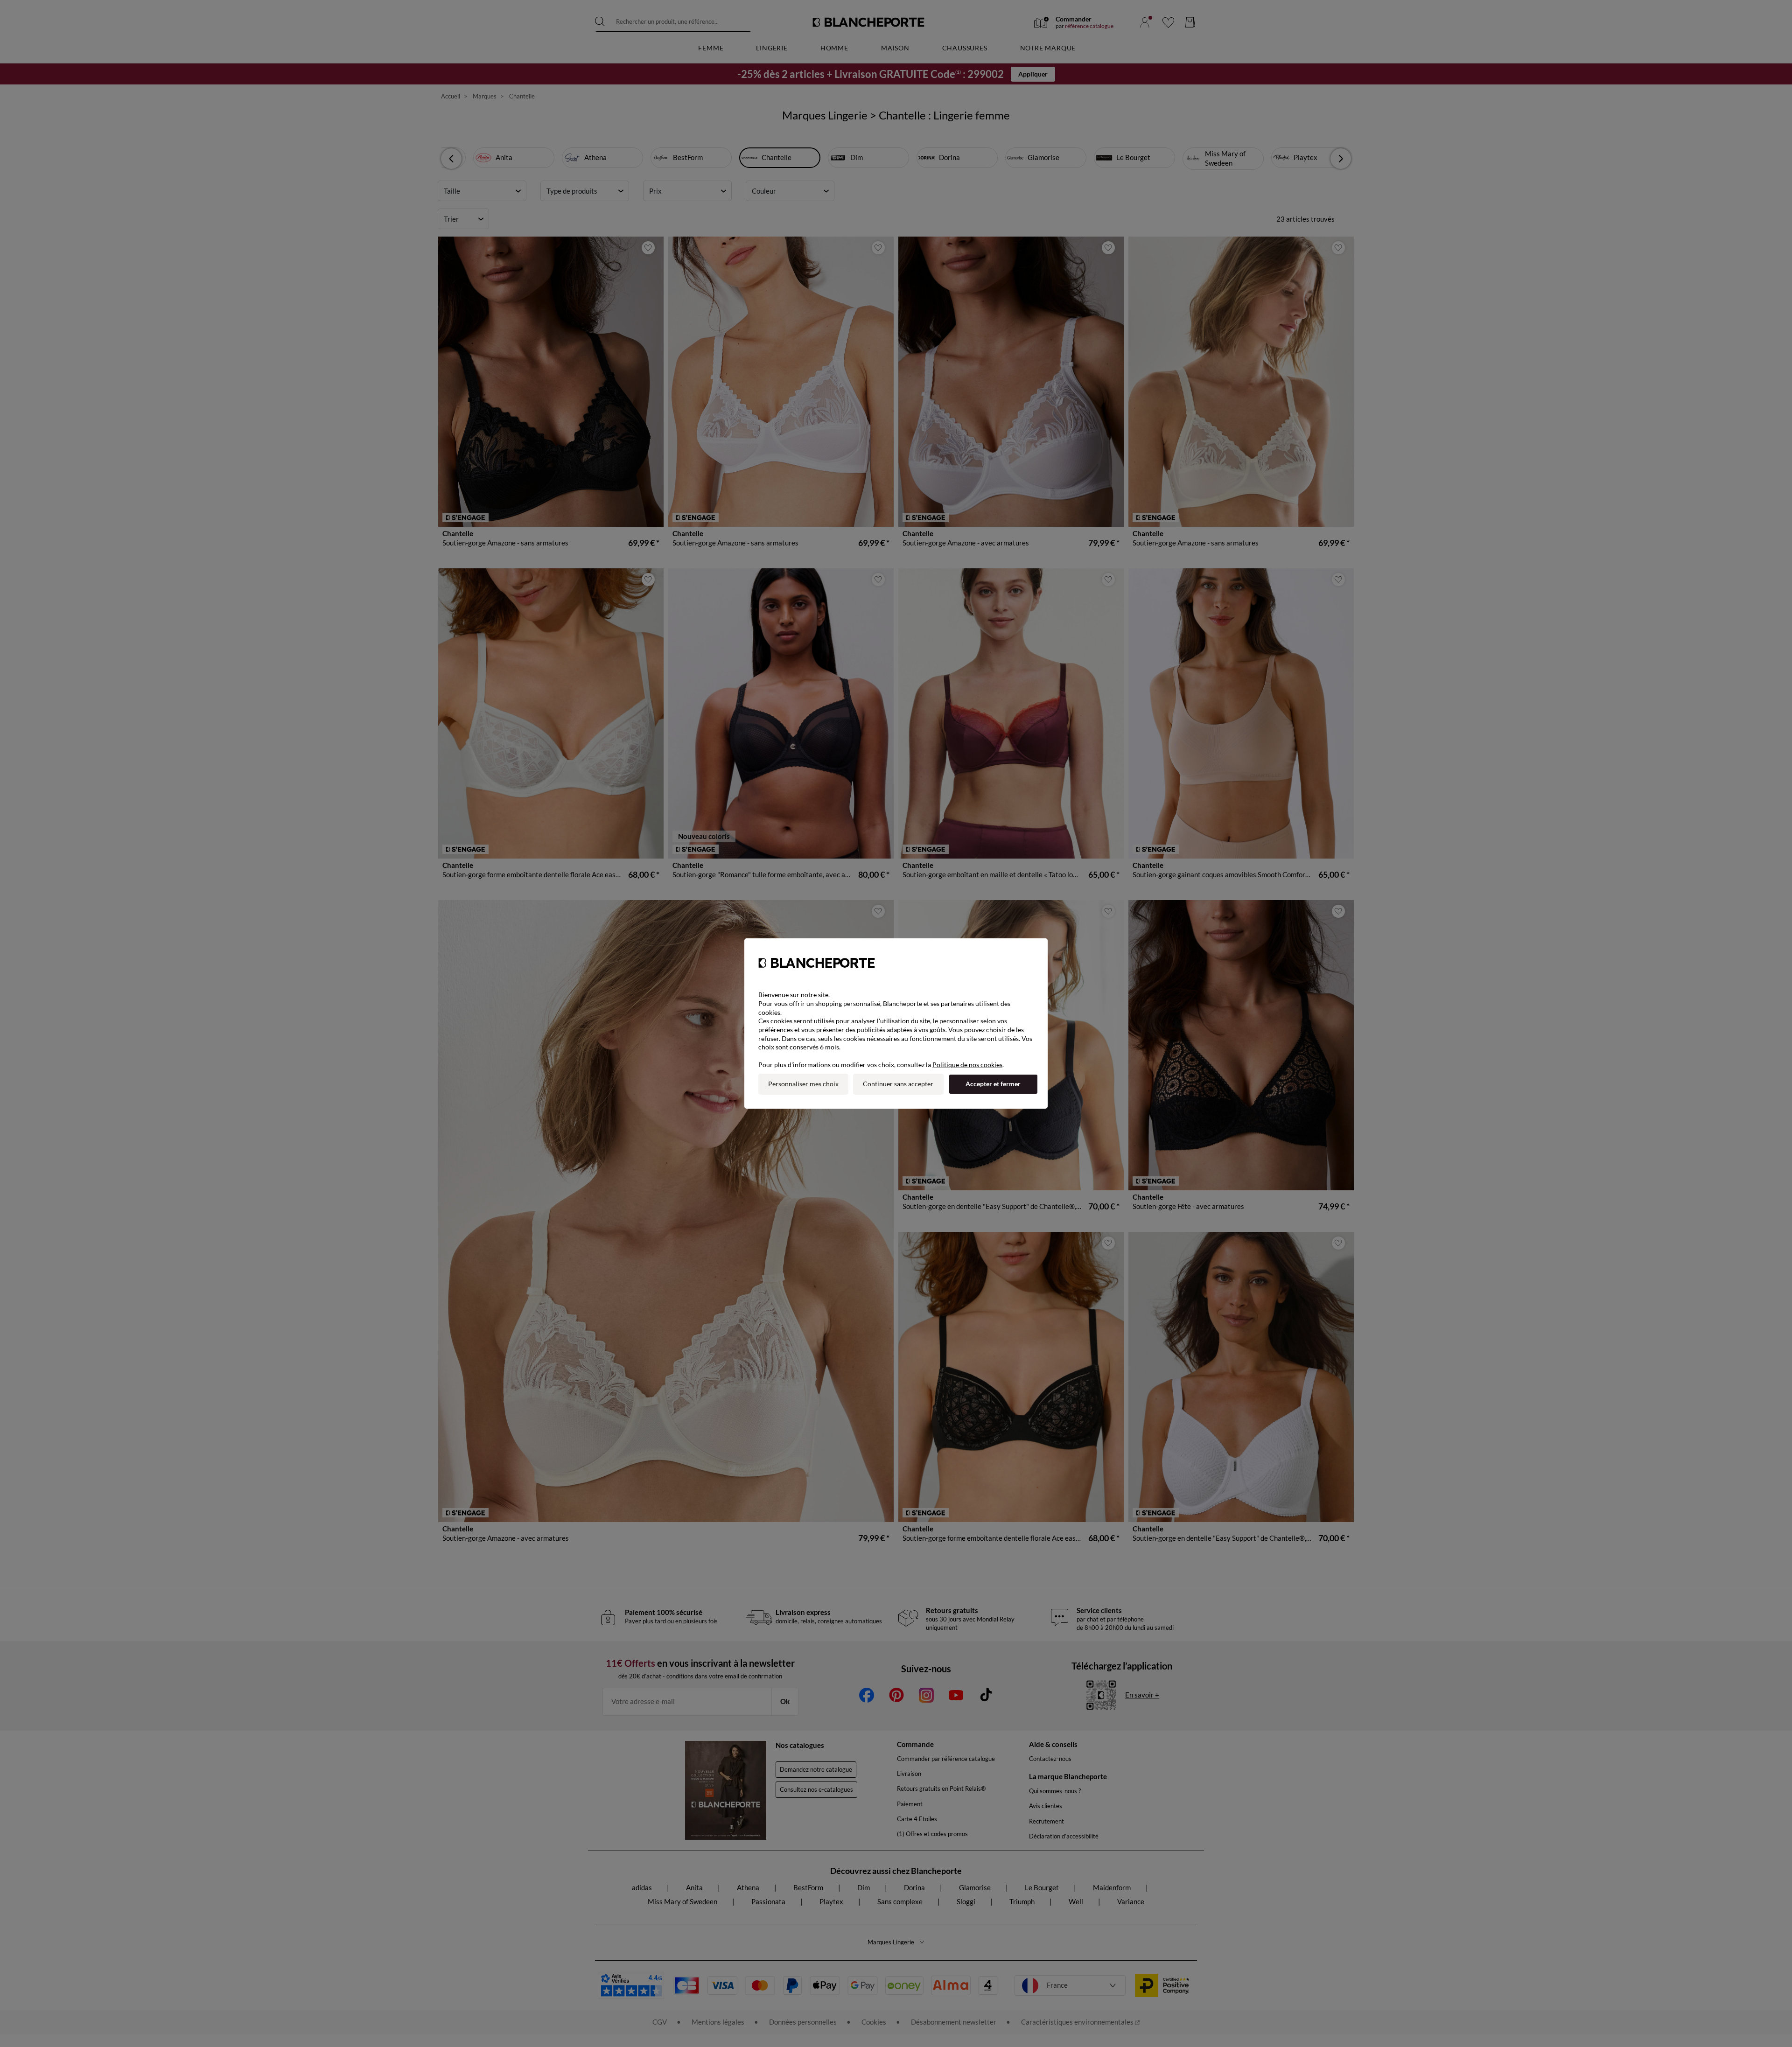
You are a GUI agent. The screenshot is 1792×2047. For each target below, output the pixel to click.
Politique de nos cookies (967, 1065)
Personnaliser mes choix (803, 1084)
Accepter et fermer (993, 1084)
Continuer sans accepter (898, 1084)
